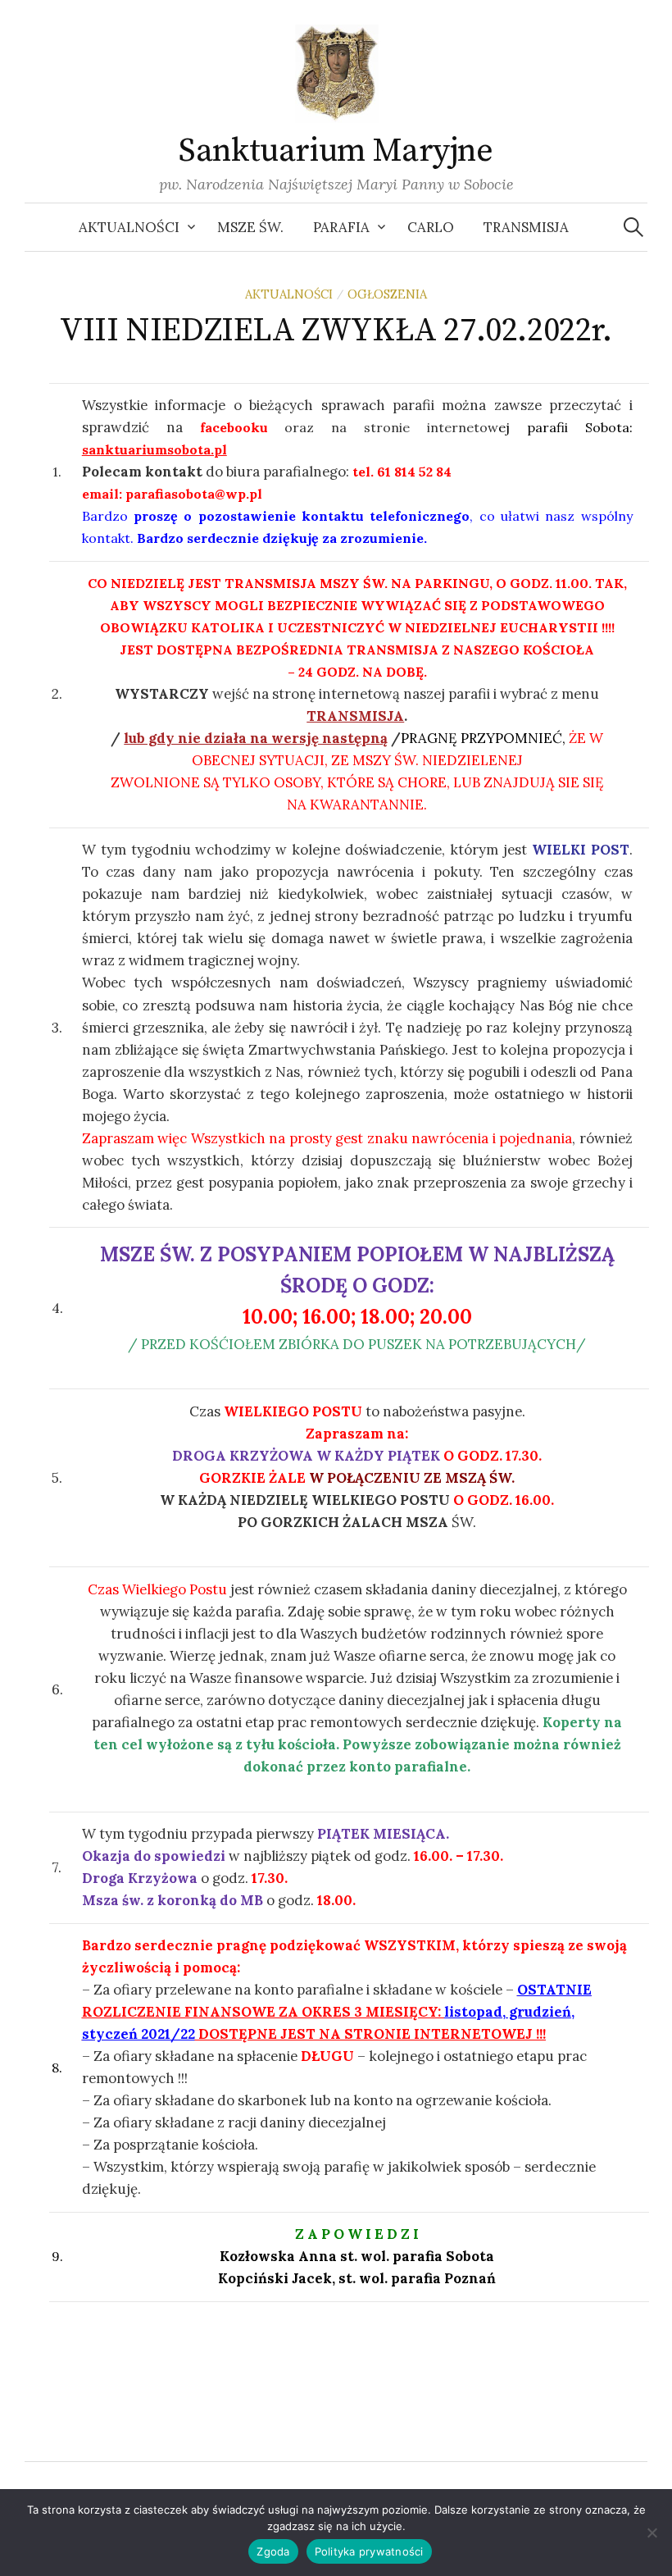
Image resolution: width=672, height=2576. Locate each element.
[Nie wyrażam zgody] (652, 2533)
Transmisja (526, 227)
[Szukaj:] (633, 227)
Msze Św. (250, 227)
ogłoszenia (387, 294)
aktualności (289, 294)
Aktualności (129, 227)
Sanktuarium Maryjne (336, 151)
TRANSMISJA (355, 716)
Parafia (341, 227)
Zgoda (273, 2551)
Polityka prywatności (369, 2551)
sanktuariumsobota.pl (154, 449)
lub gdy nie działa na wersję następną (256, 738)
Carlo (431, 227)
